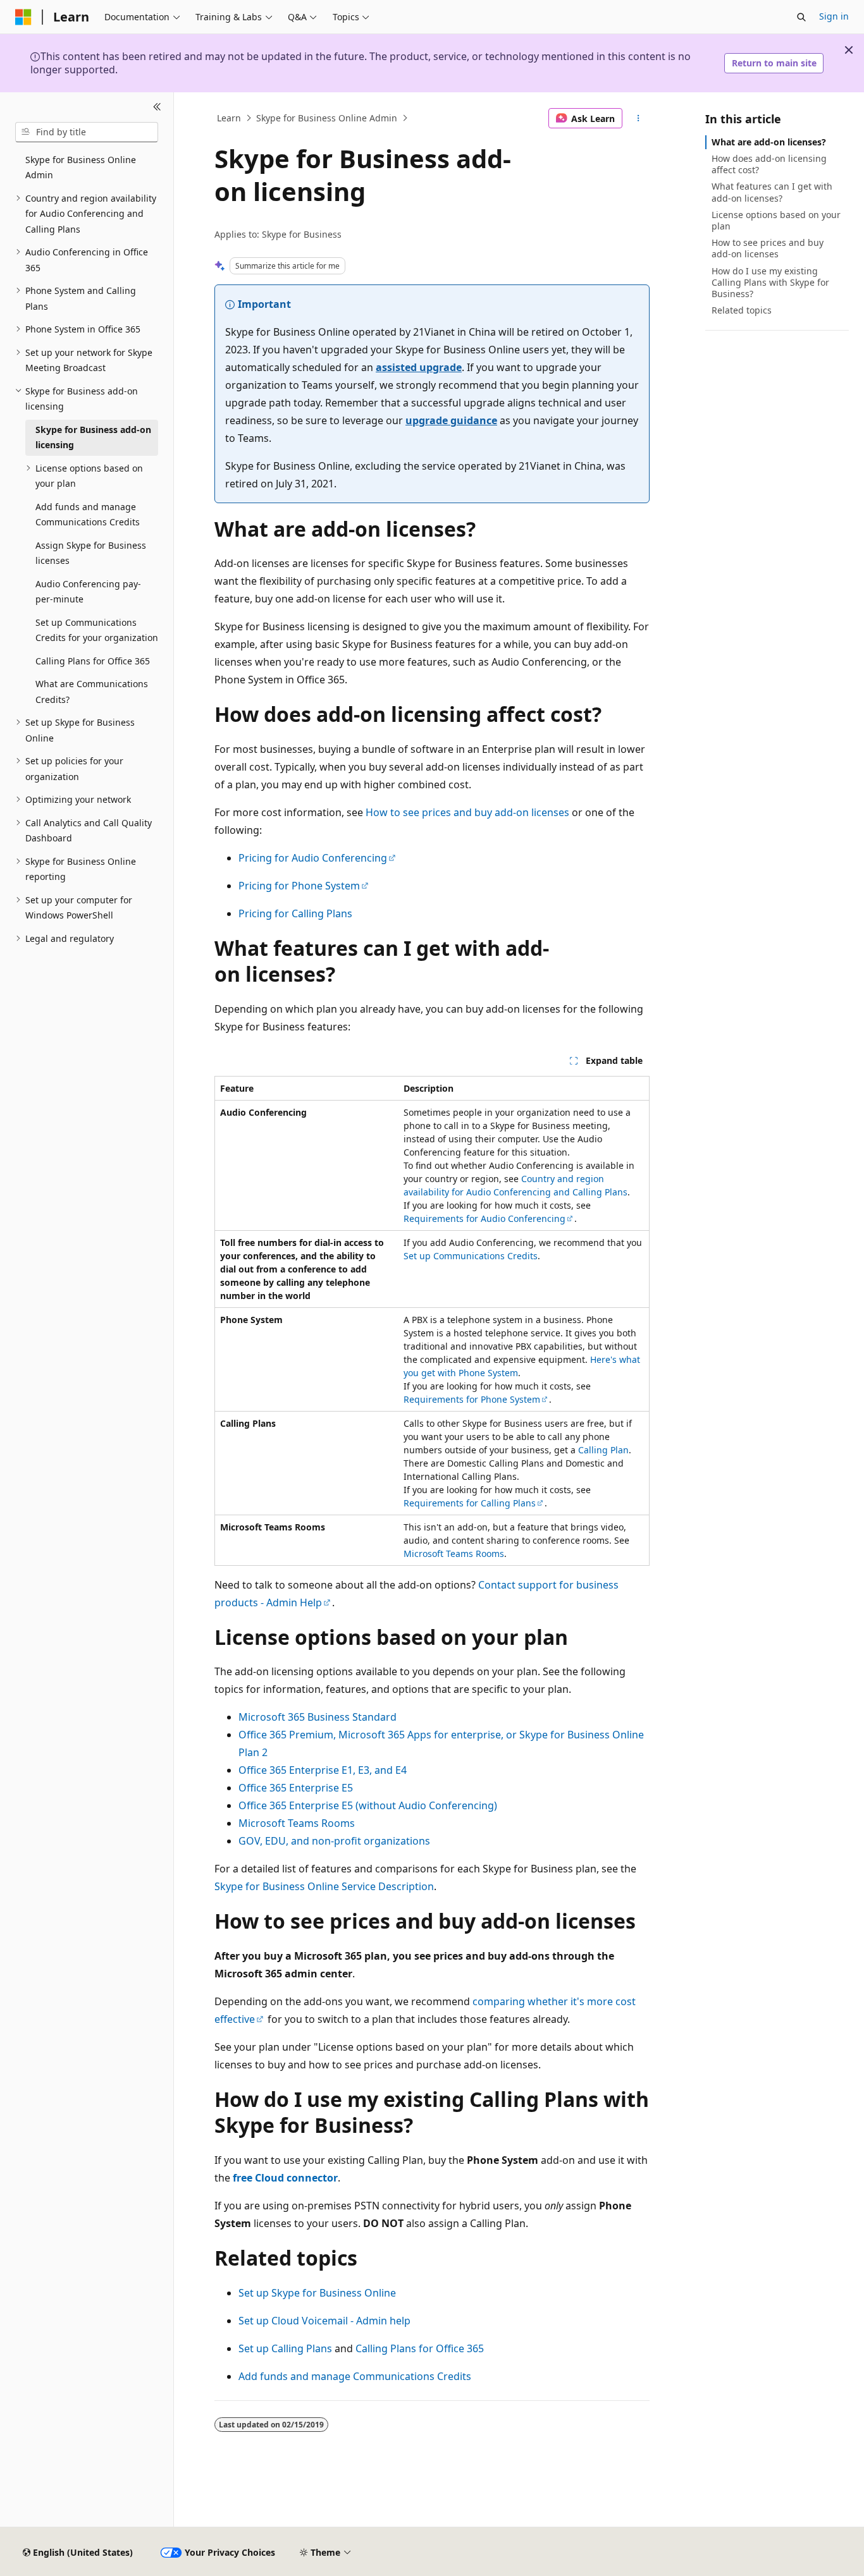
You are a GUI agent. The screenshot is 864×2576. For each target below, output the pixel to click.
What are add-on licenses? (769, 142)
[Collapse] (157, 107)
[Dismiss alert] (849, 50)
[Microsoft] (23, 17)
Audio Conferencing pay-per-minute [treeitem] (88, 592)
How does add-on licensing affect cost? (769, 164)
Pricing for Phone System (299, 886)
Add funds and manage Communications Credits (355, 2376)
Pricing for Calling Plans (295, 913)
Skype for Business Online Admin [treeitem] (81, 168)
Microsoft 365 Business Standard (318, 1717)
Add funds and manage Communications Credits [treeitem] (88, 515)
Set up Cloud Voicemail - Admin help (324, 2321)
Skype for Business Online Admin (327, 118)
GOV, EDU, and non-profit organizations (334, 1841)
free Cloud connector (285, 2178)
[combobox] (87, 132)
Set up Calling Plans (285, 2348)
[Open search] (801, 17)
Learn (229, 118)
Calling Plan (603, 1450)
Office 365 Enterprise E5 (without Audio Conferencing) (368, 1805)
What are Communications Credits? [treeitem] (92, 692)
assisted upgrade (419, 367)
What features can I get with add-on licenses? (772, 192)
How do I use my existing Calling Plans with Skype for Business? (770, 282)
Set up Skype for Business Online (317, 2293)
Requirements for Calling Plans (470, 1503)
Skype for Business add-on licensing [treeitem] (93, 437)
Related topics (742, 310)
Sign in (834, 16)
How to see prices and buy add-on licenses (467, 812)
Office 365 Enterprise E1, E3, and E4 (323, 1770)
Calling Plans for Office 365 (420, 2348)
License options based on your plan (776, 220)
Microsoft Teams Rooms (454, 1554)
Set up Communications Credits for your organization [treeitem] (97, 630)
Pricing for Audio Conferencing (313, 858)
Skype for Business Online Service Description (324, 1886)
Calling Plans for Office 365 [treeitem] (93, 661)
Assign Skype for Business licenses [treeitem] (91, 553)
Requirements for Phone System (472, 1399)
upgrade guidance (451, 420)
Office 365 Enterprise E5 (296, 1788)
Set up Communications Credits (471, 1256)
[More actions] (639, 118)
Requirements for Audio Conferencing (484, 1218)
